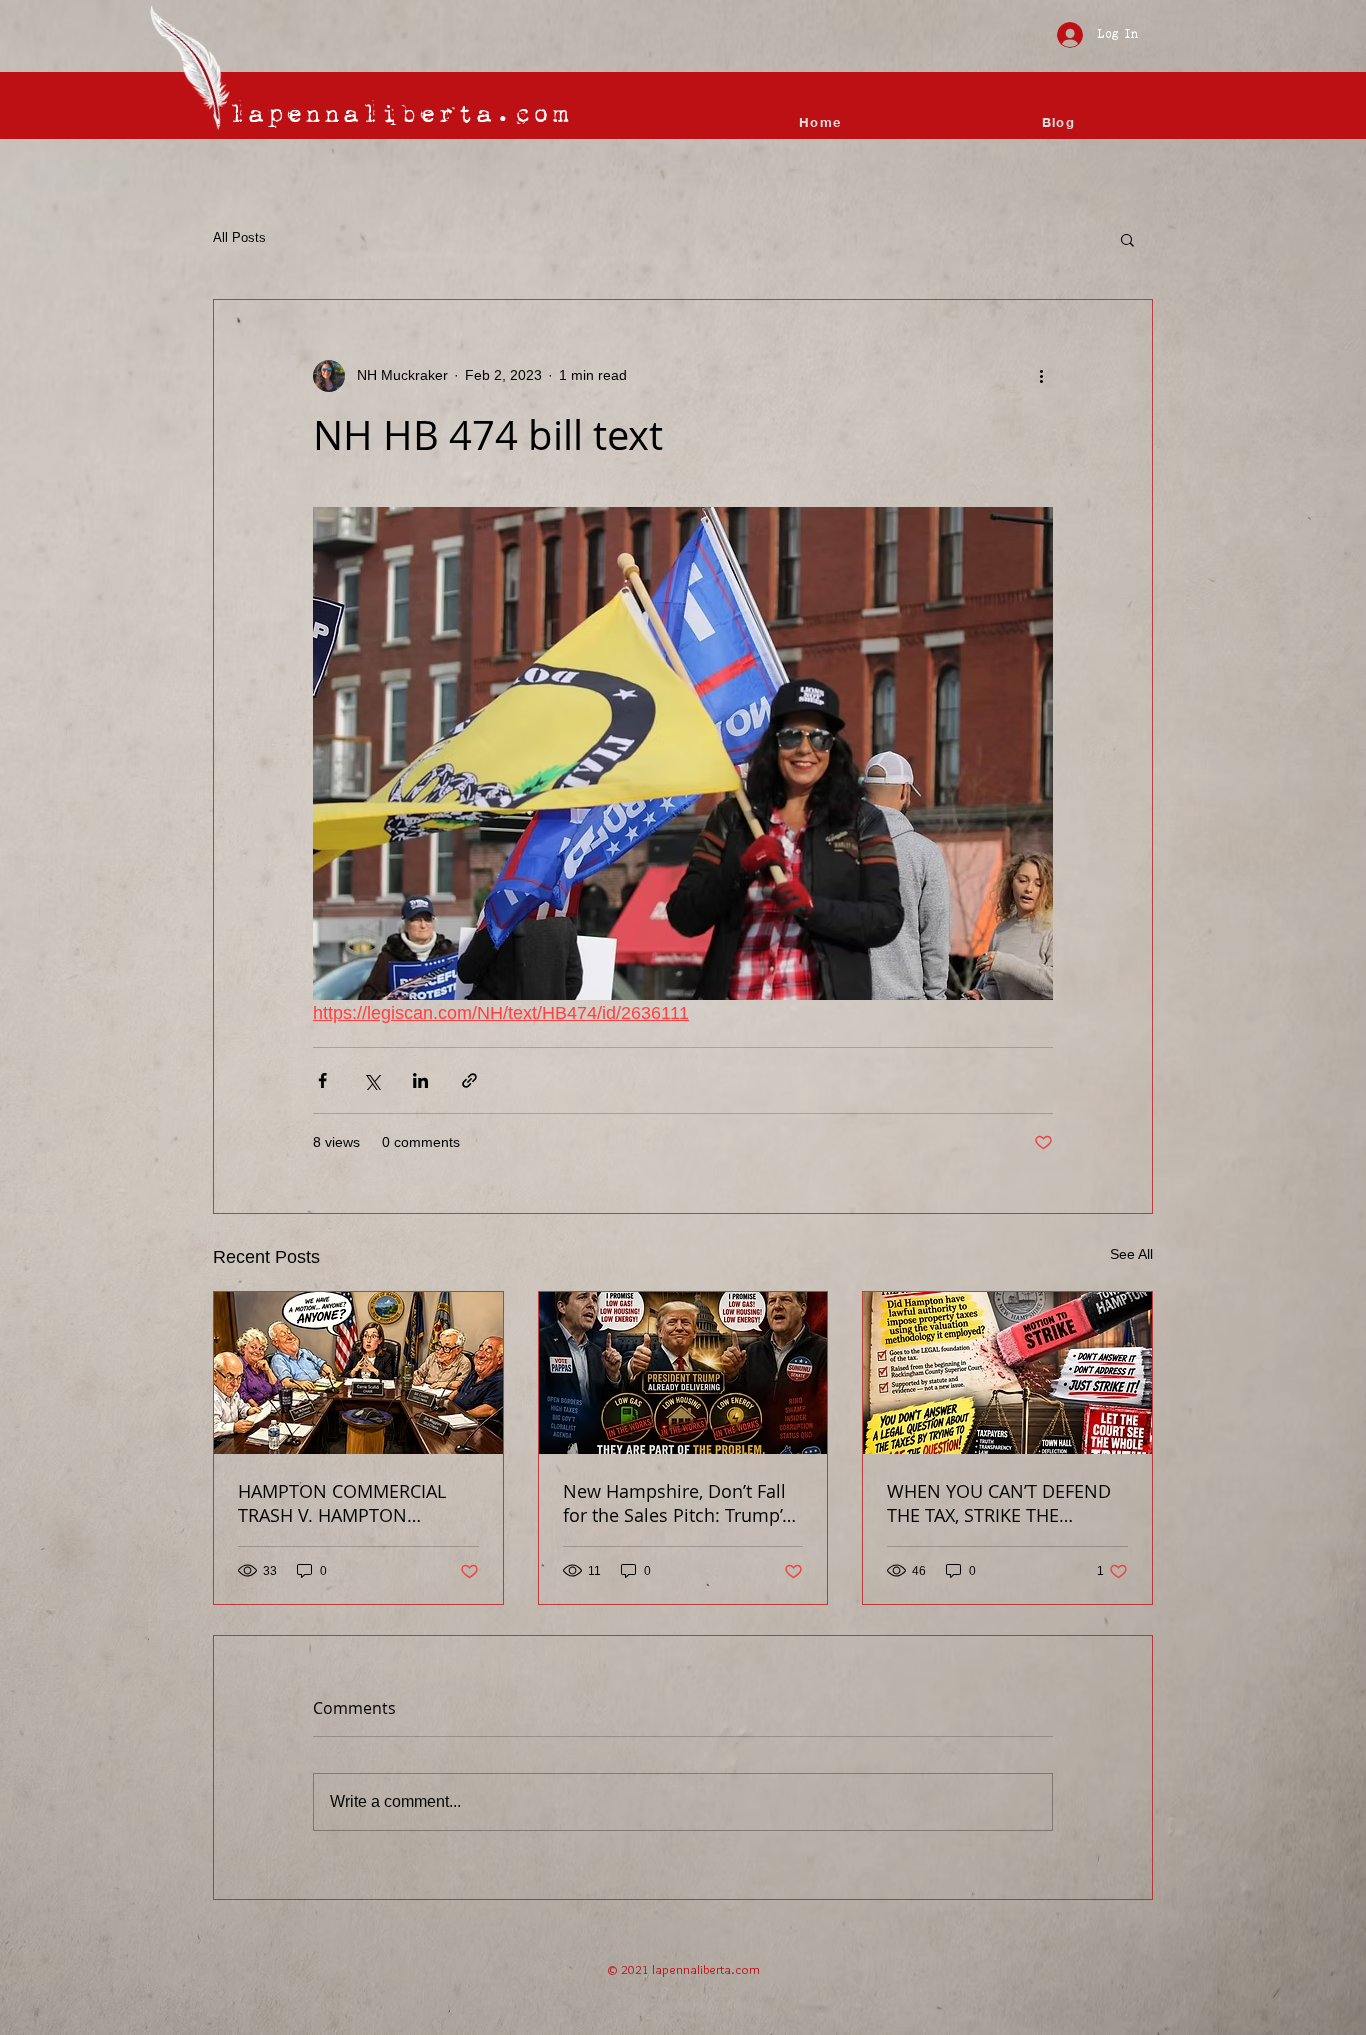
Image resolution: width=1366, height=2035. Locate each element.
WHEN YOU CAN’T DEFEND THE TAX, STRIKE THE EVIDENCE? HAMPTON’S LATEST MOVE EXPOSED (999, 1503)
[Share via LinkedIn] (420, 1080)
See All (1131, 1254)
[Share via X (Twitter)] (371, 1080)
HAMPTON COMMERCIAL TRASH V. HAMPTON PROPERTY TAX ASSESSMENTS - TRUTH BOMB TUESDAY (342, 1503)
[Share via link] (469, 1080)
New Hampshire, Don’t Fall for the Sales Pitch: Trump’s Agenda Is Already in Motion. (677, 1503)
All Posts (239, 237)
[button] (1127, 239)
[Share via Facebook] (322, 1080)
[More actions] (1041, 376)
